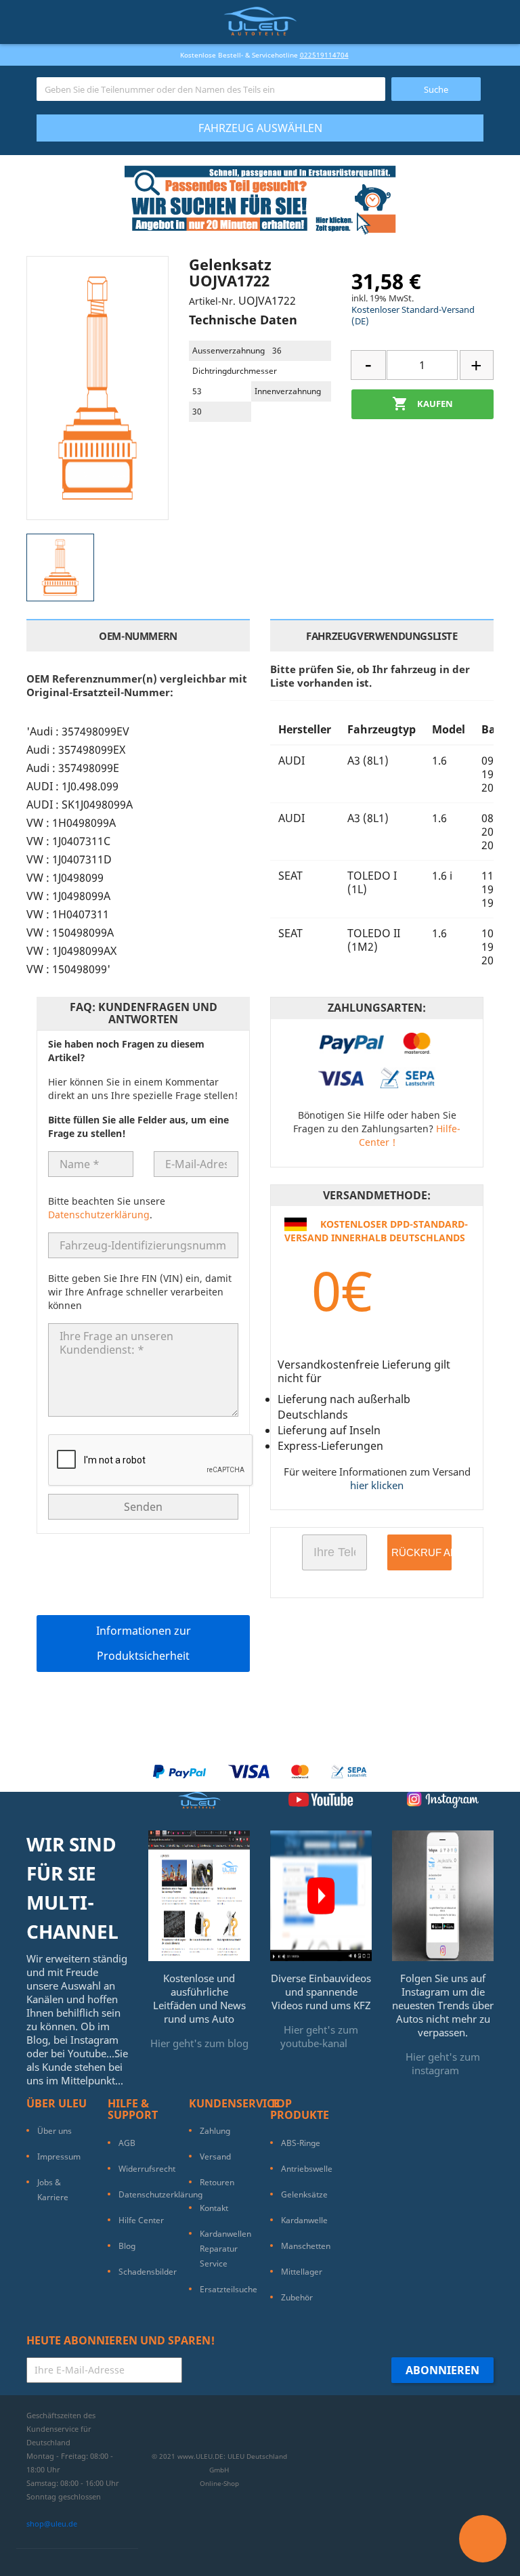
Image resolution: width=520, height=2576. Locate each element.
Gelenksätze (304, 2194)
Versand (215, 2156)
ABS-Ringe (301, 2143)
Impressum (59, 2156)
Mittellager (302, 2272)
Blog (127, 2246)
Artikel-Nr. (212, 301)
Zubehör (297, 2297)
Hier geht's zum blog (199, 2043)
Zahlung (215, 2131)
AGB (127, 2143)
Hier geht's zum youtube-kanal (320, 2036)
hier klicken (377, 1485)
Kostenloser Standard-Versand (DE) (413, 315)
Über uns (55, 2131)
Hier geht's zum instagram (443, 2063)
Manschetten (306, 2246)
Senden (143, 1507)
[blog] (199, 1895)
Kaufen (422, 404)
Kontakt (214, 2208)
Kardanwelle (304, 2220)
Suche (436, 89)
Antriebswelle (307, 2169)
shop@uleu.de (52, 2524)
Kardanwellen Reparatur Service (225, 2249)
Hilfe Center (141, 2220)
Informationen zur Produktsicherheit (144, 1643)
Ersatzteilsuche (229, 2289)
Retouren (217, 2182)
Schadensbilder (148, 2272)
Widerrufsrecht (147, 2169)
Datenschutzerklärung (99, 1215)
